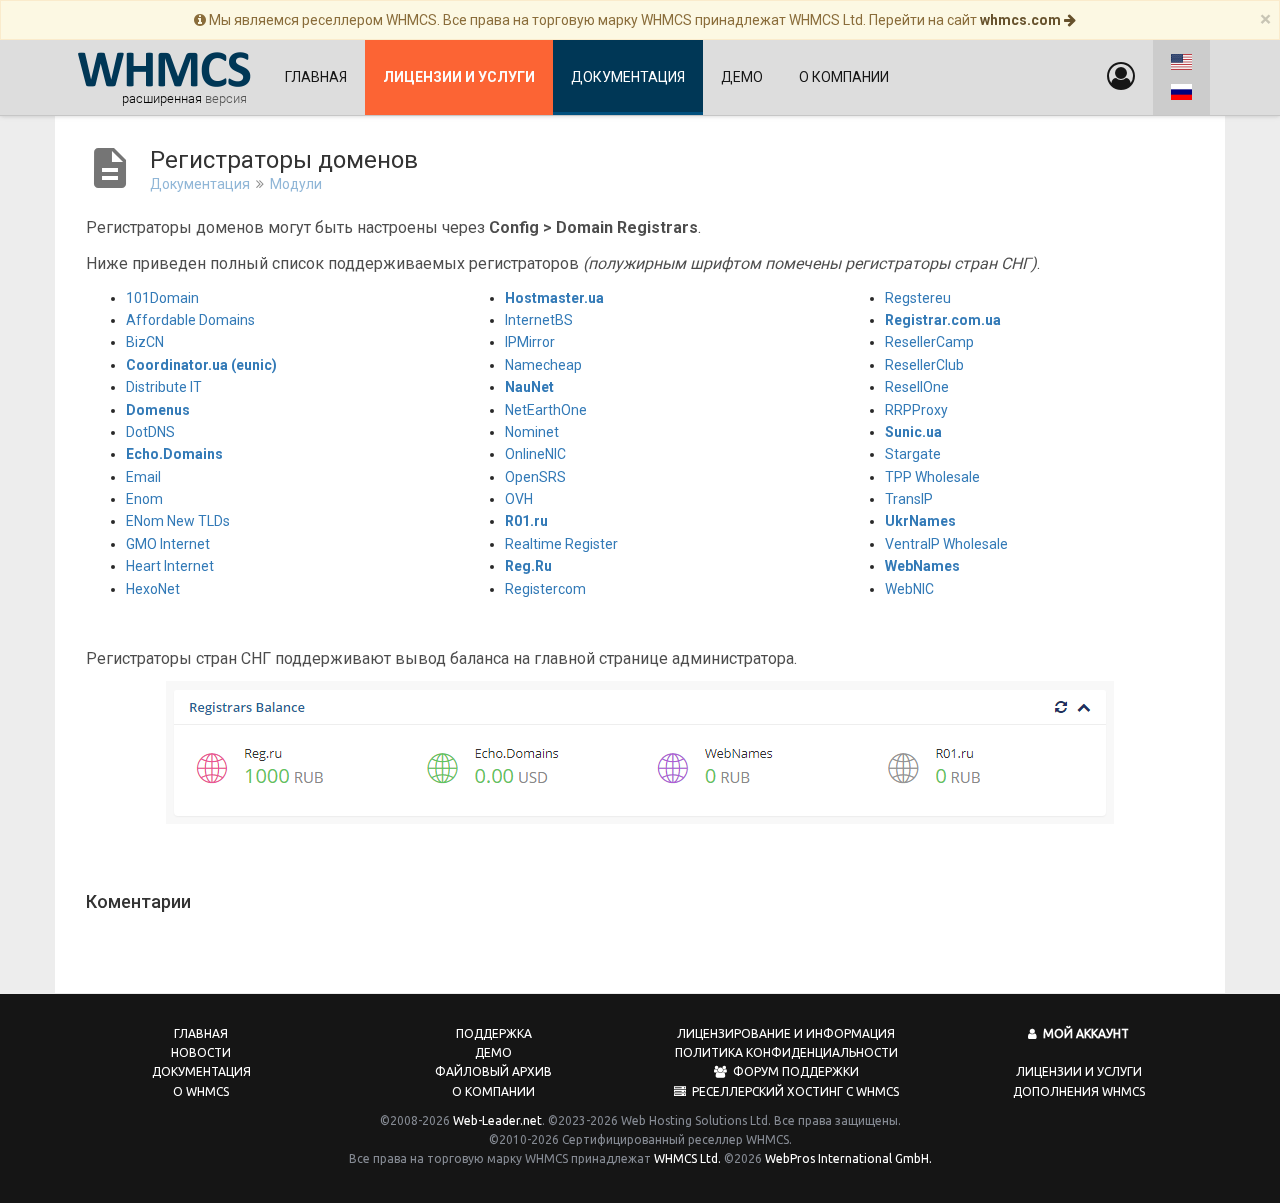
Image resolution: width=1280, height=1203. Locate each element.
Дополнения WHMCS (1079, 1091)
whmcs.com (1022, 20)
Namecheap (543, 365)
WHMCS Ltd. (687, 1158)
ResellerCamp (929, 342)
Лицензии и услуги (1079, 1071)
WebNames (922, 566)
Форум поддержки (793, 1071)
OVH (519, 499)
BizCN (145, 342)
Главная (316, 77)
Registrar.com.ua (943, 320)
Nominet (532, 432)
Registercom (545, 589)
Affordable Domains (190, 320)
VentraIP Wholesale (946, 544)
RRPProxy (916, 410)
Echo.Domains (174, 454)
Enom (144, 499)
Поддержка (494, 1033)
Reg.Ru (528, 566)
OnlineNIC (535, 454)
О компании (844, 77)
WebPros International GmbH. (848, 1158)
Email (143, 477)
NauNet (529, 387)
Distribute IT (164, 387)
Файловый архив (493, 1071)
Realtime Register (561, 544)
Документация (628, 77)
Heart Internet (170, 566)
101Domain (162, 298)
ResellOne (917, 387)
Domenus (158, 410)
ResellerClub (924, 365)
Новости (201, 1052)
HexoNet (153, 589)
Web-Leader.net (497, 1120)
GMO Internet (168, 544)
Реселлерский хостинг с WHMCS (792, 1091)
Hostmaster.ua (554, 298)
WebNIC (909, 589)
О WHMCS (201, 1091)
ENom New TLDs (178, 521)
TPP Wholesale (932, 477)
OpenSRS (535, 477)
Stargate (913, 454)
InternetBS (539, 320)
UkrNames (920, 521)
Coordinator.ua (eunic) (201, 365)
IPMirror (530, 342)
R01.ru (526, 521)
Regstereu (918, 298)
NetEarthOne (546, 410)
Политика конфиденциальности (786, 1052)
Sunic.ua (913, 432)
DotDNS (150, 432)
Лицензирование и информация (786, 1033)
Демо (742, 77)
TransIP (909, 499)
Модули (296, 184)
